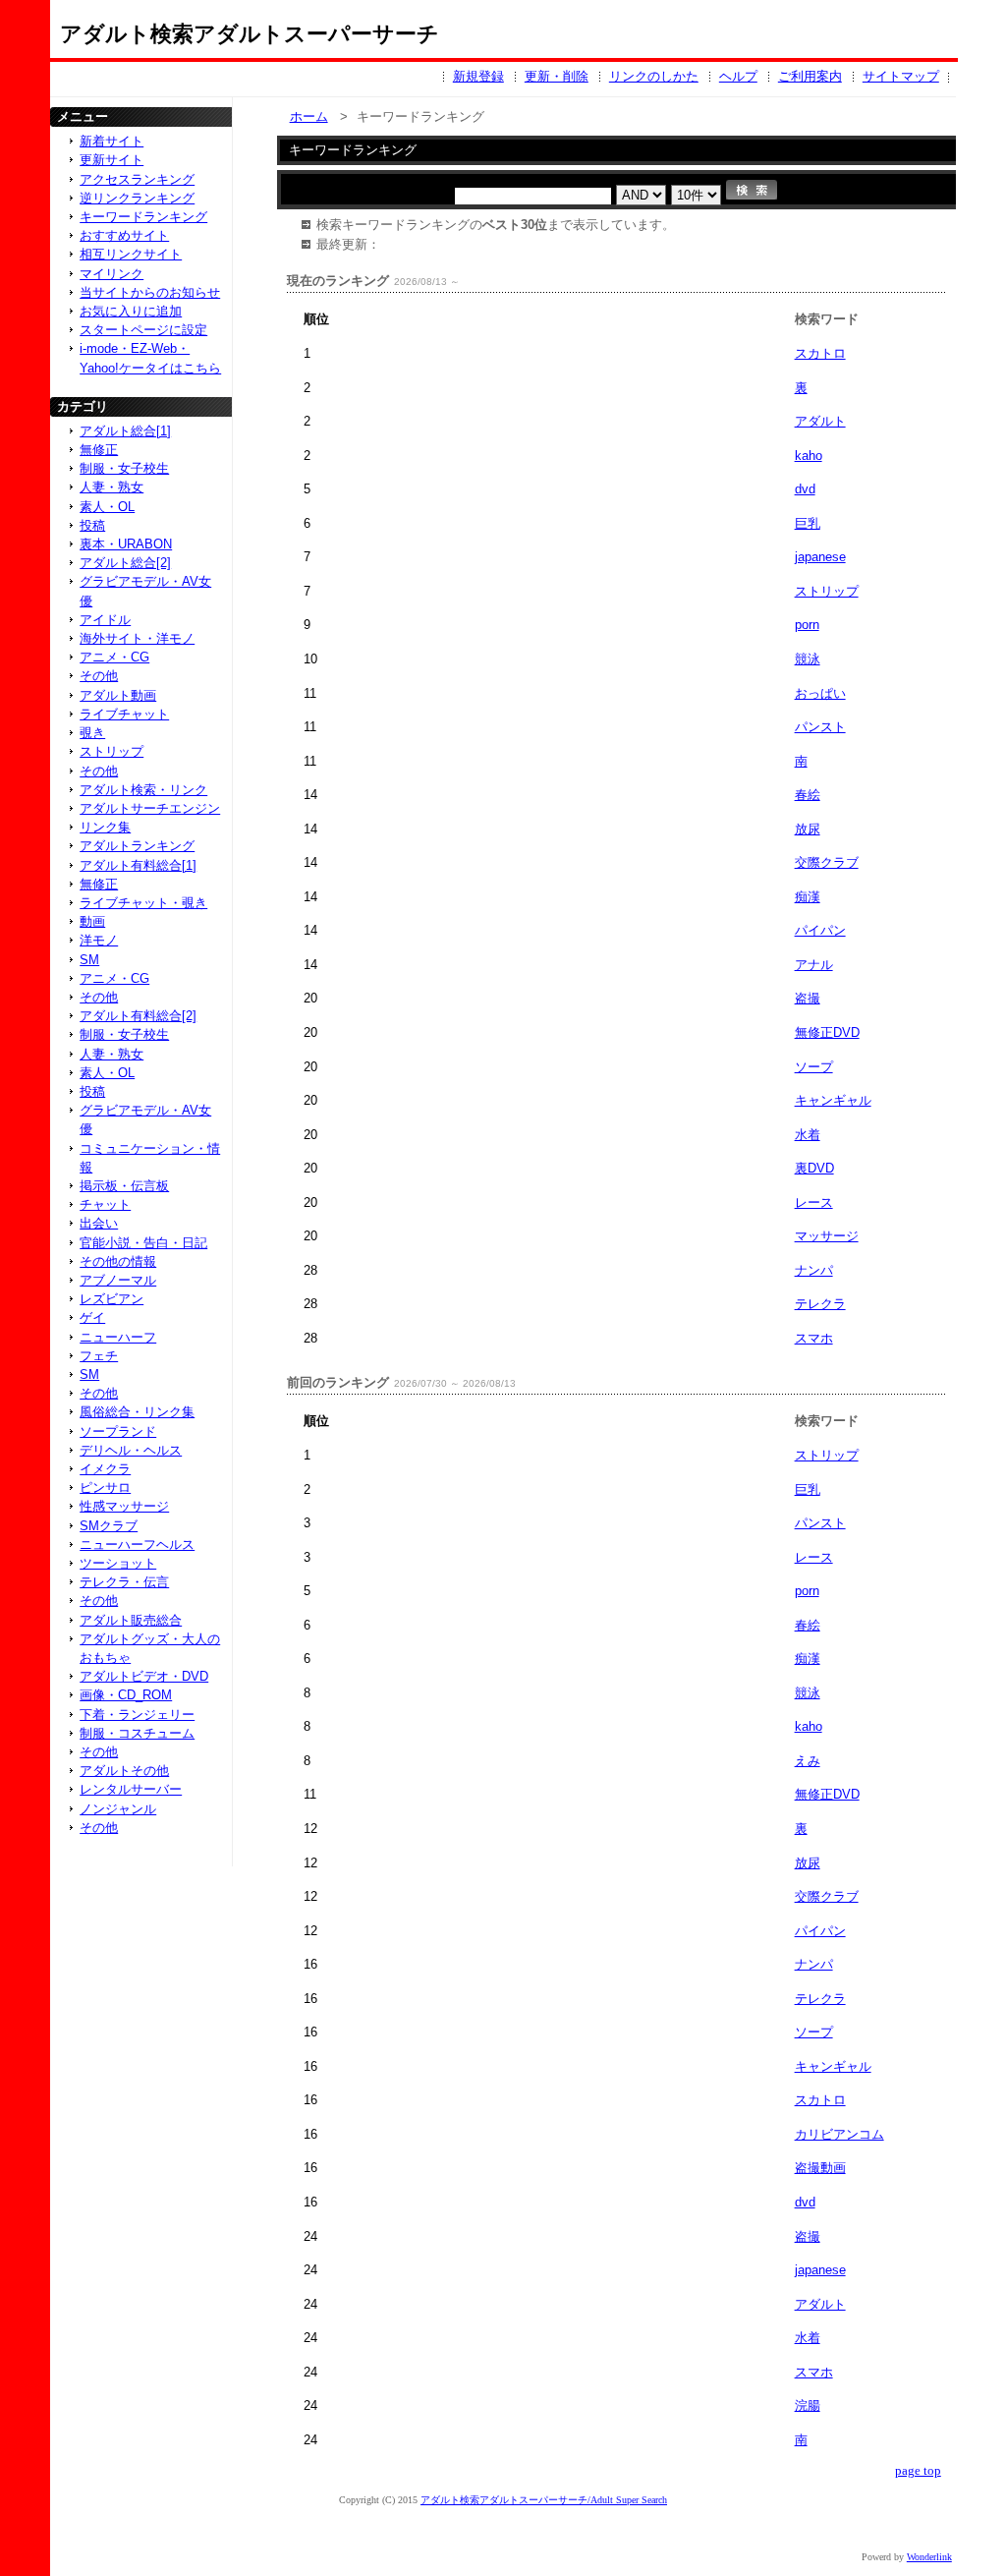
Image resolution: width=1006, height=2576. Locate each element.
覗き (92, 733)
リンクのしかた (654, 76)
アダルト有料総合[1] (138, 865)
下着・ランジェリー (137, 1715)
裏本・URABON (126, 544)
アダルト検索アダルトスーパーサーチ (250, 34)
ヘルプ (738, 76)
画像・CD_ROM (126, 1695)
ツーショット (118, 1563)
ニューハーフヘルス (137, 1545)
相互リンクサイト (131, 254)
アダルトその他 (124, 1771)
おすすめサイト (124, 235)
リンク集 (105, 827)
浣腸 (808, 2405)
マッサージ (827, 1236)
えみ (808, 1761)
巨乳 (808, 523)
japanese (820, 557)
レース (814, 1202)
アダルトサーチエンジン (150, 808)
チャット (105, 1204)
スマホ (814, 1338)
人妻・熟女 (112, 487)
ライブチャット (124, 714)
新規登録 (478, 76)
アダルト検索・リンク (143, 790)
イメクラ (105, 1469)
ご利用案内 (810, 76)
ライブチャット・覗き (143, 903)
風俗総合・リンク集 (137, 1412)
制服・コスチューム (137, 1733)
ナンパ (814, 1270)
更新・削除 (557, 76)
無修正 (99, 450)
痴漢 (808, 897)
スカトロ (820, 353)
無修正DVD (827, 1032)
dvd (805, 489)
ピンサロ (105, 1488)
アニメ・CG (114, 657)
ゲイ (92, 1317)
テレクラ (820, 1304)
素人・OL (107, 507)
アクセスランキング (137, 179)
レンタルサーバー (131, 1789)
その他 (99, 676)
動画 (92, 921)
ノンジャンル (118, 1809)
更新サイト (112, 160)
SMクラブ (109, 1526)
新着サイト (112, 141)
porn (807, 625)
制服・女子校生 (124, 468)
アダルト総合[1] (125, 431)
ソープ (814, 1067)
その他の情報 (118, 1261)
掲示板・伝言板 (124, 1186)
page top (918, 2471)
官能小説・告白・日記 (143, 1243)
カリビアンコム (839, 2134)
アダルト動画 (118, 695)
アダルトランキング (137, 846)
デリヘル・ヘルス (131, 1450)
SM (89, 960)
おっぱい (820, 693)
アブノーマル (118, 1280)
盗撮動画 (820, 2168)
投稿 (92, 525)
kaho (809, 456)
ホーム (309, 116)
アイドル (105, 620)
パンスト (820, 727)
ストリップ (827, 591)
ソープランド (118, 1431)
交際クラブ (827, 862)
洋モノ (99, 940)
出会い (99, 1223)
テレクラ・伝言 (124, 1582)
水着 (808, 1135)
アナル (814, 965)
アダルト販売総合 (131, 1620)
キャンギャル (833, 1100)
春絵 (808, 795)
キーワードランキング (143, 217)
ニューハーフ (118, 1337)
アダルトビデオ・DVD (144, 1676)
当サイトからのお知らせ (150, 292)
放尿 (808, 829)
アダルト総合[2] (125, 563)
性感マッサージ (124, 1506)
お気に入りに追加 (131, 311)
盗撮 (808, 998)
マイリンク (112, 274)
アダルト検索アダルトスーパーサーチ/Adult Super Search (544, 2500)
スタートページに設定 (143, 330)
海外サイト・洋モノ (137, 638)
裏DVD (814, 1168)
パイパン (820, 930)
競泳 (808, 659)
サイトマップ (901, 76)
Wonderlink (929, 2557)
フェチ (99, 1356)
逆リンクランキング (137, 198)
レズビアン (112, 1299)
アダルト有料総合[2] (138, 1016)
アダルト (820, 421)
